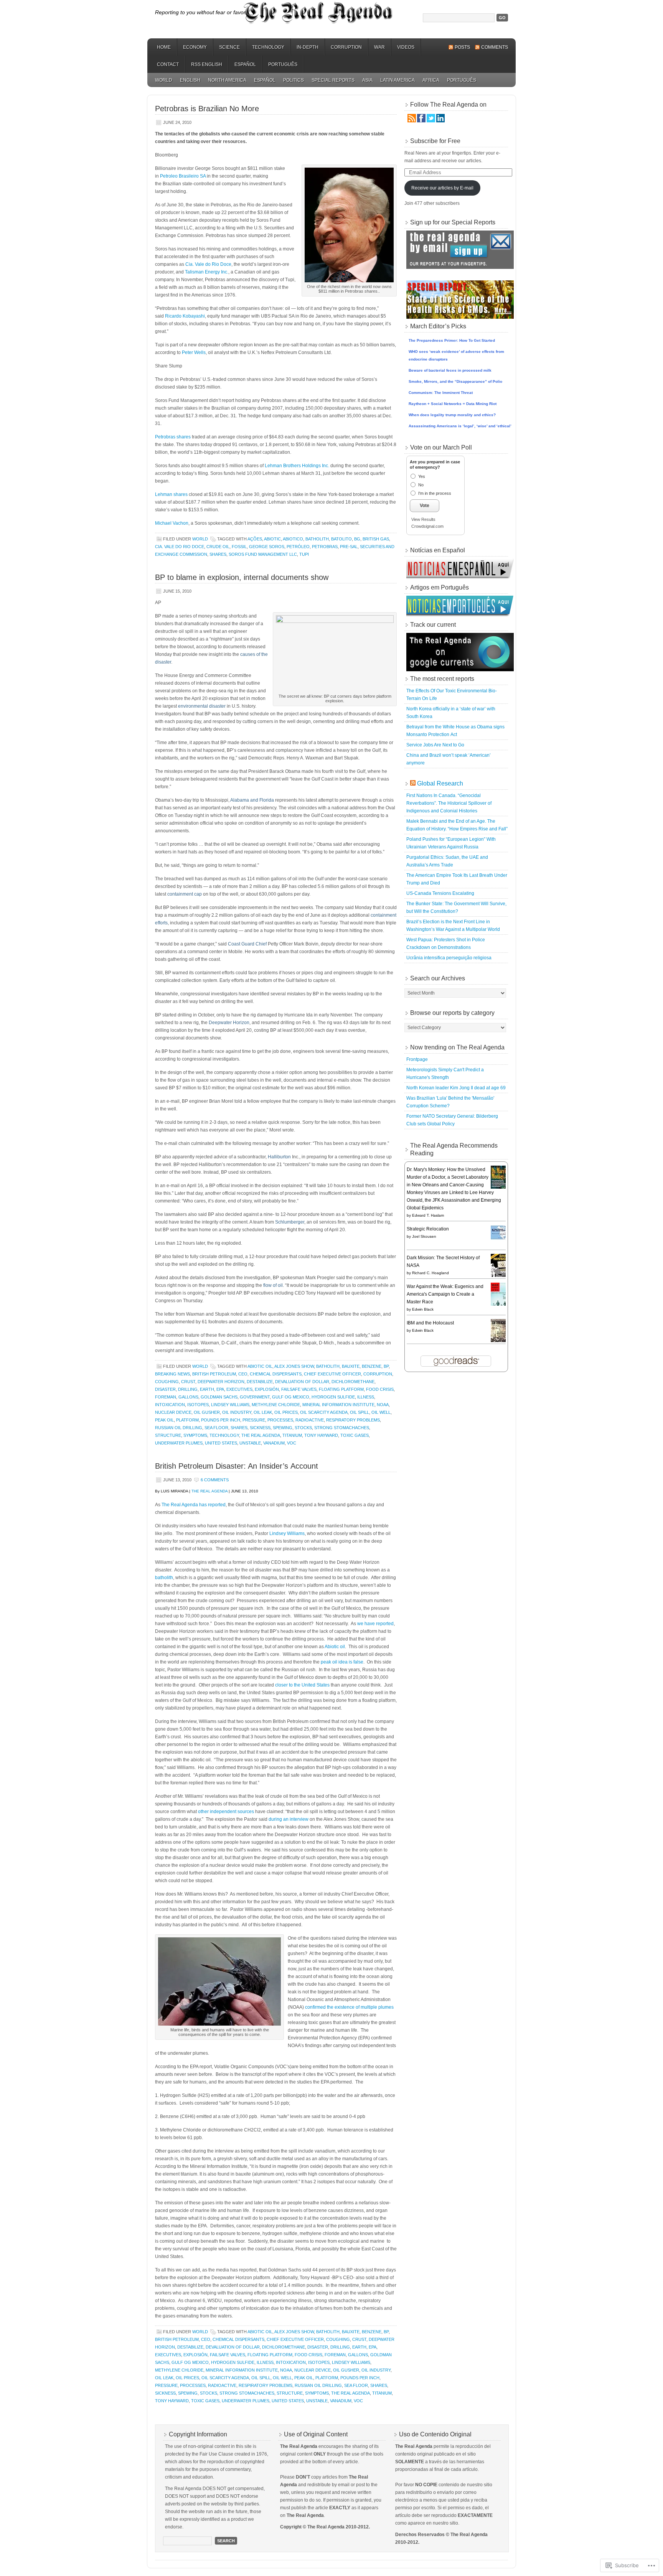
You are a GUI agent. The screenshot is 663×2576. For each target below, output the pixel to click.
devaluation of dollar (302, 1382)
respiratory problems (353, 1420)
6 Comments (215, 1480)
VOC (292, 1443)
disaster (165, 1389)
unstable (250, 1443)
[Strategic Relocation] (500, 1239)
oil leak (263, 1412)
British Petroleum (214, 1374)
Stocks (303, 1428)
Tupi (304, 554)
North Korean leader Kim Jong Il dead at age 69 (456, 1088)
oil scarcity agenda (324, 1412)
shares (218, 554)
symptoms (195, 1435)
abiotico (293, 539)
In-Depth (308, 47)
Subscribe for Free (435, 141)
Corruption (346, 47)
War (379, 47)
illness (366, 1397)
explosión (267, 1389)
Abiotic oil (260, 1366)
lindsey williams (230, 1405)
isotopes (198, 1405)
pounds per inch (221, 1420)
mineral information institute (338, 1405)
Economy (195, 47)
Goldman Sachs (219, 1397)
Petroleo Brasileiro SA (183, 176)
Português (283, 64)
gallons (188, 1397)
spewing (283, 1428)
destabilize (260, 1382)
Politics (294, 80)
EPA (220, 1389)
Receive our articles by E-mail (442, 188)
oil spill (360, 1412)
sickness (260, 1428)
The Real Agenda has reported (194, 1505)
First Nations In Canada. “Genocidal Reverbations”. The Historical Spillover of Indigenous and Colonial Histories (449, 803)
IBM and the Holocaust (430, 1323)
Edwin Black (423, 1309)
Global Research (440, 783)
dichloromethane (353, 1382)
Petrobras (325, 547)
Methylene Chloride (276, 1405)
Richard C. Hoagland (430, 1273)
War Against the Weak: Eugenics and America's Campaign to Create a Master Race (445, 1294)
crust (188, 1382)
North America (227, 80)
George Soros (267, 547)
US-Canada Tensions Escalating (440, 893)
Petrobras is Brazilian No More (207, 109)
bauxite (351, 1366)
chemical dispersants (276, 1374)
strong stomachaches (342, 1428)
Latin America (397, 80)
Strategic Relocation (428, 1229)
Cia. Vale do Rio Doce (208, 264)
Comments (495, 47)
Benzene (372, 1366)
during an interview (289, 1819)
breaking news (172, 1374)
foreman (166, 1397)
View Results (423, 519)
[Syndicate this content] (413, 783)
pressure (254, 1420)
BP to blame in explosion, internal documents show (242, 577)
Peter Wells (194, 352)
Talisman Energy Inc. (207, 272)
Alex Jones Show (294, 1366)
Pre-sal (349, 547)
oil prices (286, 1412)
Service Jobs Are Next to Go (435, 745)
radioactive (310, 1420)
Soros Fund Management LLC (263, 554)
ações (255, 539)
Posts (462, 47)
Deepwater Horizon (221, 1382)
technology (224, 1435)
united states (221, 1443)
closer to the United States (302, 1685)
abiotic (272, 539)
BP (386, 1366)
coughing (167, 1382)
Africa (431, 80)
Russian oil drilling (179, 1428)
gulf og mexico (291, 1397)
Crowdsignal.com (427, 526)
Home (164, 47)
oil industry (237, 1412)
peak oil (164, 1420)
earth (207, 1389)
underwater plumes (179, 1443)
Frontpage (417, 1059)
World (164, 80)
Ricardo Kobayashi (185, 316)
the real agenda (261, 1435)
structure (168, 1435)
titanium (292, 1435)
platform (187, 1420)
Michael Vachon (172, 523)
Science (229, 47)
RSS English (207, 64)
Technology (268, 47)
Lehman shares (171, 494)
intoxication (170, 1405)
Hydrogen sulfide (333, 1397)
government (255, 1397)
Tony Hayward (321, 1435)
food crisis (380, 1389)
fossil (239, 547)
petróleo (298, 547)
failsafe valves (299, 1389)
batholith (317, 539)
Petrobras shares (173, 437)
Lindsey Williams (287, 1533)
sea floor (216, 1428)
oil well (381, 1412)
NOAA (383, 1405)
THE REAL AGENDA (209, 1491)
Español (245, 64)
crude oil (218, 547)
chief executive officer (332, 1374)
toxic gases (355, 1435)
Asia (367, 80)
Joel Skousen (424, 1236)
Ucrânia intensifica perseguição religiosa (449, 958)
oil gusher (207, 1412)
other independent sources (227, 1812)
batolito (341, 539)
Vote (425, 506)
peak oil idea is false (342, 1662)
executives (239, 1389)
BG (357, 539)
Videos (406, 47)
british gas (376, 539)
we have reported (375, 1624)
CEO (243, 1374)
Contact (168, 64)
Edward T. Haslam (428, 1215)
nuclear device (173, 1412)
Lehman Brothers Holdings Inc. (297, 466)
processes (280, 1420)
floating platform (341, 1389)
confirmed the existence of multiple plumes (349, 2007)
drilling (188, 1389)
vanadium (274, 1443)
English (190, 80)
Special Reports (333, 80)
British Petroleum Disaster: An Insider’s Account (237, 1466)
